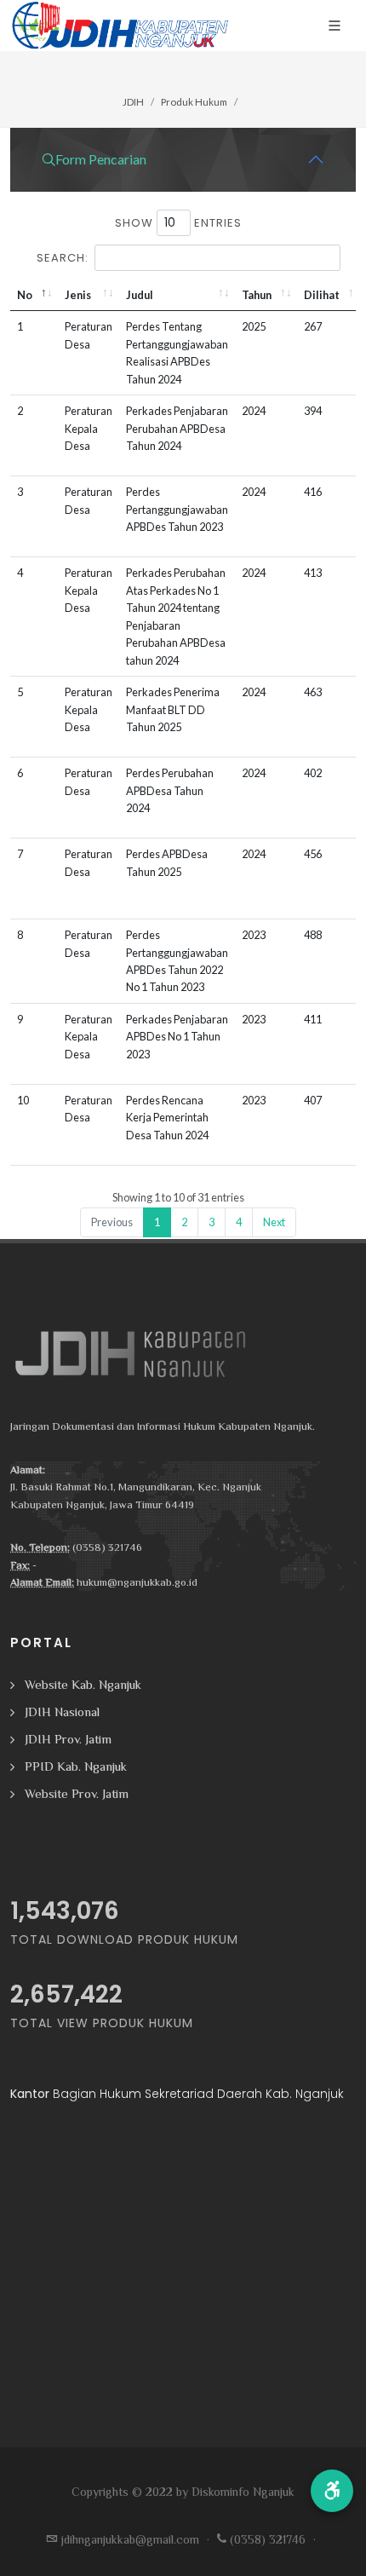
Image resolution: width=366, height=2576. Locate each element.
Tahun (257, 295)
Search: (63, 258)
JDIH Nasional (62, 1712)
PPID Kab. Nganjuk (76, 1766)
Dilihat (322, 295)
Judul (140, 295)
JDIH (133, 102)
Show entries (178, 223)
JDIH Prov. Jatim (68, 1739)
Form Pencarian (101, 159)
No (25, 295)
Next (274, 1222)
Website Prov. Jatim (77, 1793)
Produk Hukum (194, 102)
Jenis (78, 295)
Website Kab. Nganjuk (83, 1684)
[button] (332, 2491)
